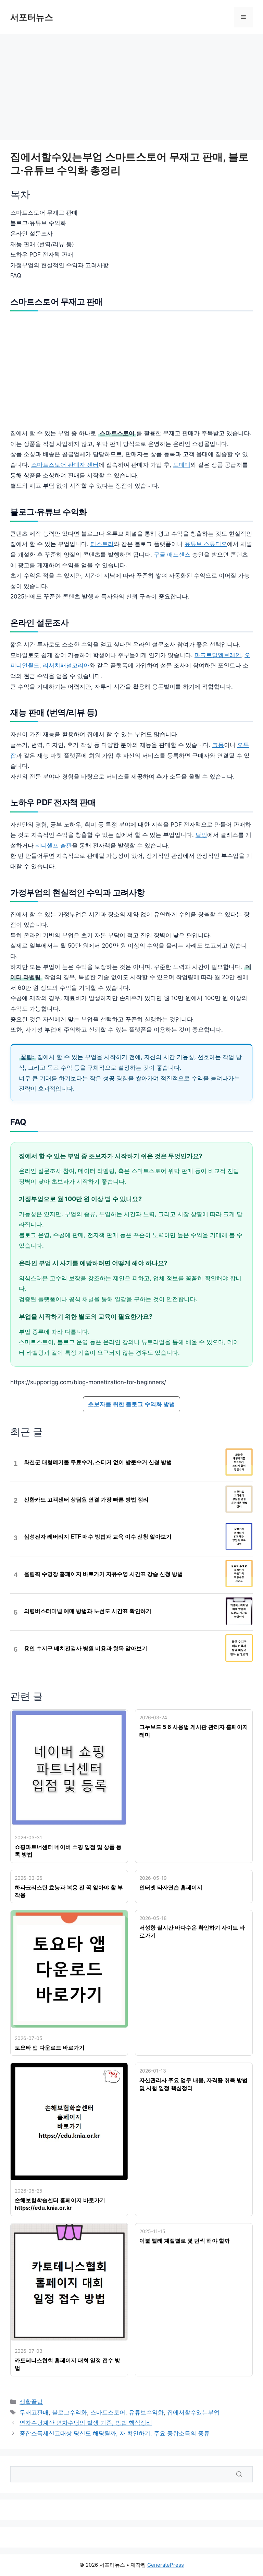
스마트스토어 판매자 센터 (65, 465)
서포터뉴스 (32, 17)
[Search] (239, 2474)
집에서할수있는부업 (193, 2412)
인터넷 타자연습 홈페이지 (171, 1887)
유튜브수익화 (146, 2412)
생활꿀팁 (31, 2402)
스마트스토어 (108, 2412)
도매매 (182, 465)
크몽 (218, 745)
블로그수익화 (70, 2412)
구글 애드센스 (172, 555)
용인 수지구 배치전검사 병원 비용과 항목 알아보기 (86, 1648)
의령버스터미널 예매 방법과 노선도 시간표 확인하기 (88, 1611)
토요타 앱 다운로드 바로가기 (50, 2047)
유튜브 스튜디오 (206, 544)
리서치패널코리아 (66, 665)
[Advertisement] (131, 89)
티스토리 (102, 544)
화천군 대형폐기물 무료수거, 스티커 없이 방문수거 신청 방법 (98, 1462)
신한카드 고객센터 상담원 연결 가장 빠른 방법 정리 (86, 1500)
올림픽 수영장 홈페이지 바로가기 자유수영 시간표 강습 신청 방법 (103, 1574)
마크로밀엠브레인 (218, 655)
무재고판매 (34, 2412)
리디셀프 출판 (54, 845)
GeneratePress (166, 2565)
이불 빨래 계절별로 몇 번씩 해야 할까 (185, 2241)
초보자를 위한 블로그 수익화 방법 (131, 1404)
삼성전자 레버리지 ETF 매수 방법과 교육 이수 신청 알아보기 (98, 1537)
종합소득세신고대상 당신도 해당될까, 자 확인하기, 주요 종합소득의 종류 (115, 2433)
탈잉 (201, 835)
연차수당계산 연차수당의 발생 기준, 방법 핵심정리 (86, 2423)
